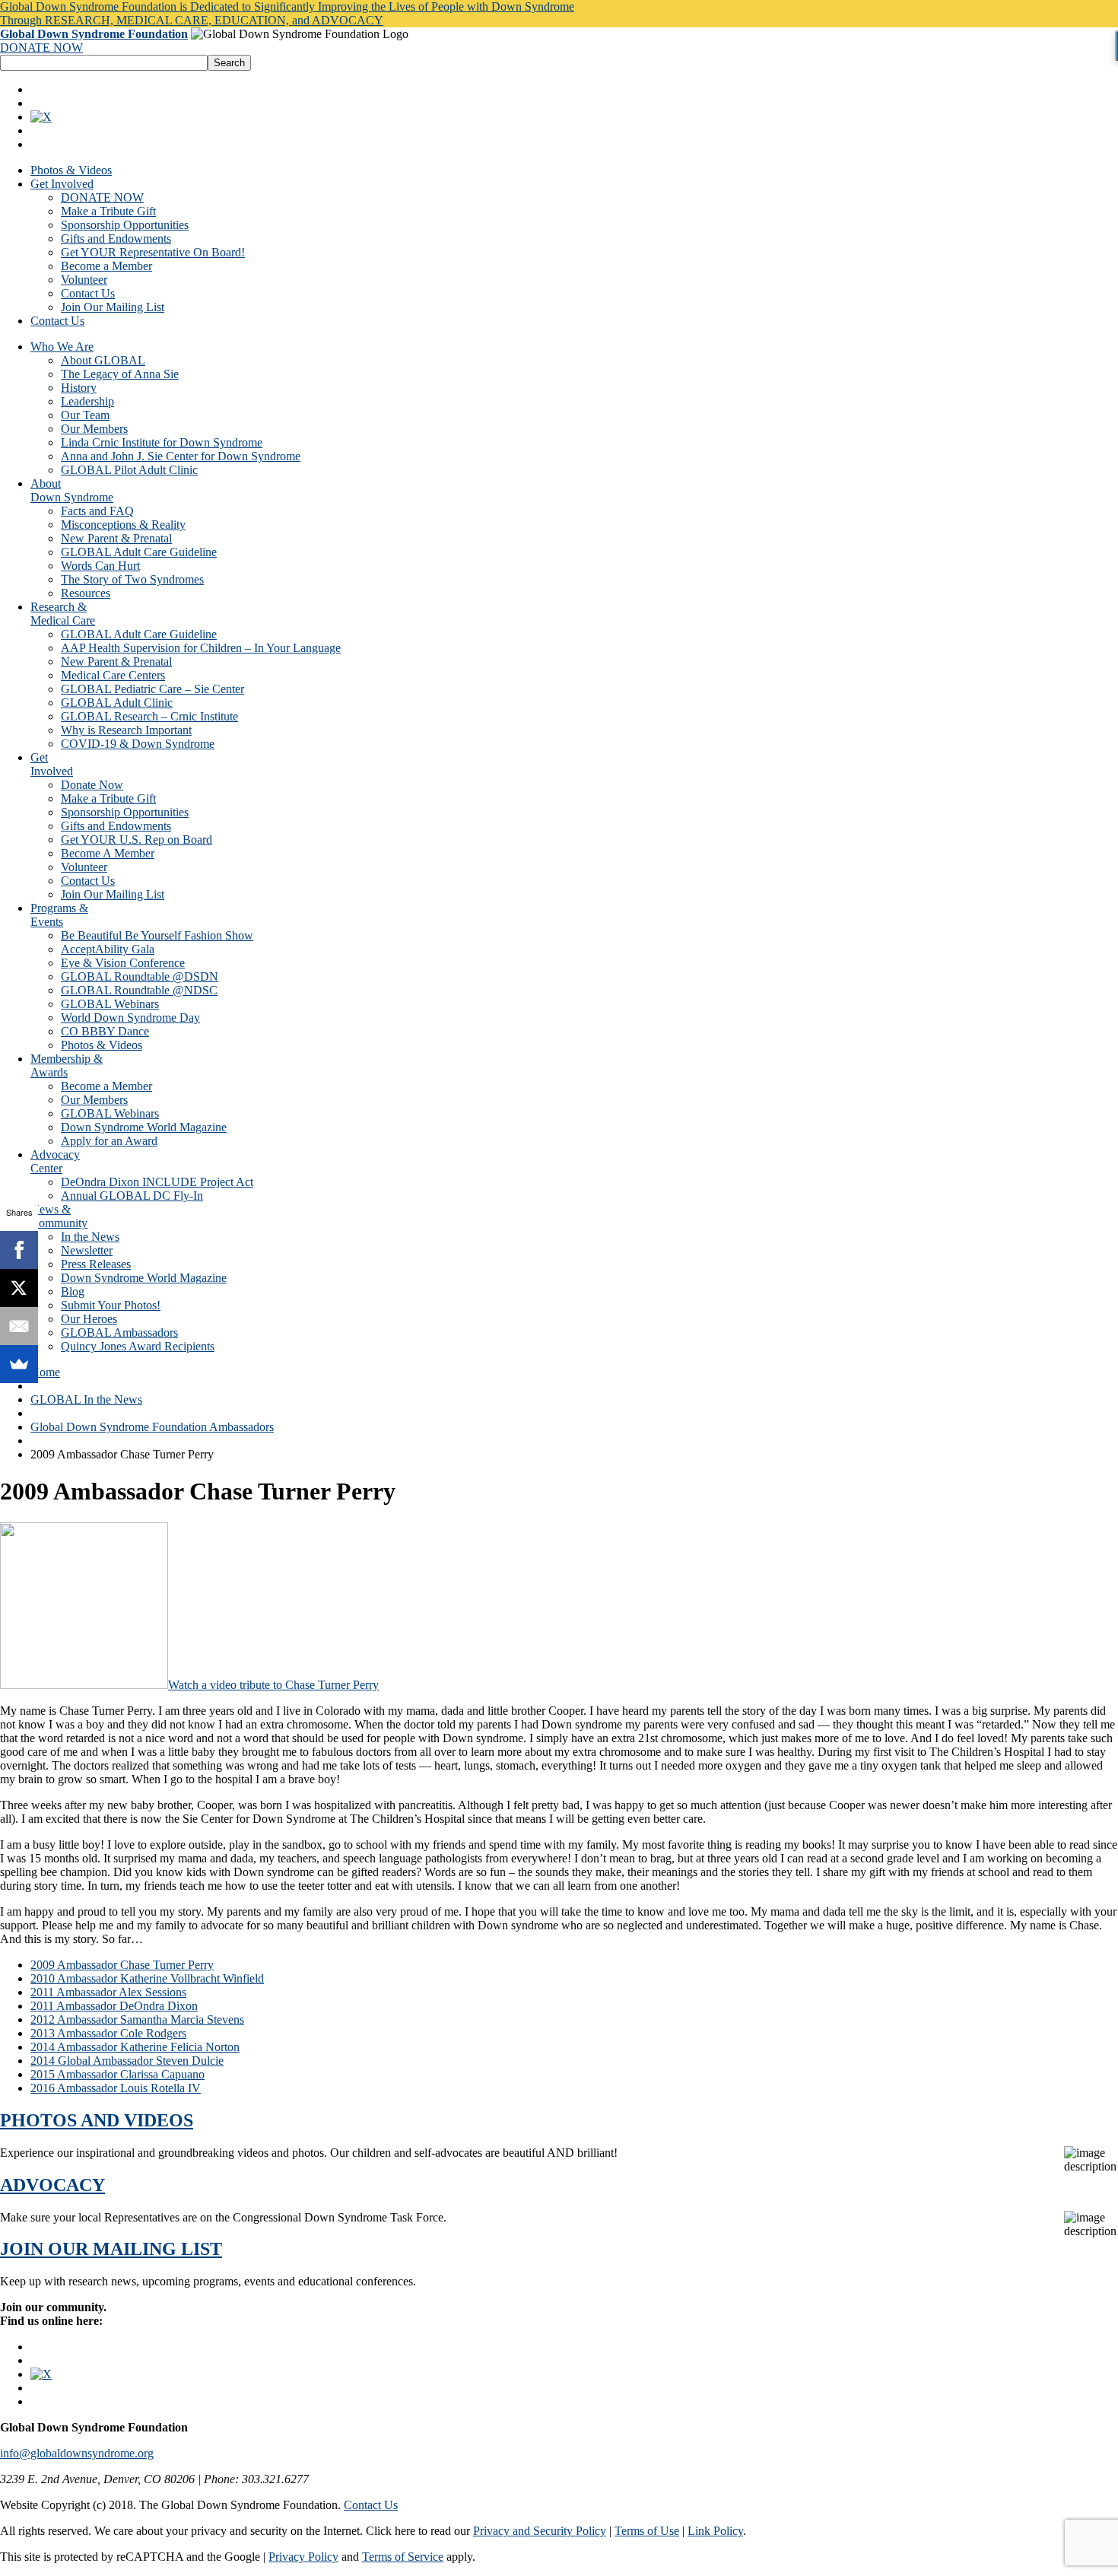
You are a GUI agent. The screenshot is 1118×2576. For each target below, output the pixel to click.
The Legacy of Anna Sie (120, 374)
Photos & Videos (71, 170)
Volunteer (84, 280)
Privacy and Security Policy (540, 2531)
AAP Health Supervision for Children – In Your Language (201, 648)
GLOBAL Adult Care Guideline (139, 552)
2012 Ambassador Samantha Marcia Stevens (137, 2019)
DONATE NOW (41, 48)
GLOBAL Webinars (110, 1004)
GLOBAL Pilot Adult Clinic (129, 470)
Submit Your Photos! (111, 1305)
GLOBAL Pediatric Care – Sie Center (152, 689)
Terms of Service (403, 2557)
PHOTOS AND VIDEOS (97, 2120)
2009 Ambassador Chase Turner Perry (122, 1965)
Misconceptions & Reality (123, 525)
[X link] (41, 117)
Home (45, 1372)
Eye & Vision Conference (123, 963)
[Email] (19, 1326)
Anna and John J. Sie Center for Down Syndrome (181, 456)
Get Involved (62, 184)
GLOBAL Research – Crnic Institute (149, 716)
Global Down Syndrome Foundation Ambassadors (152, 1427)
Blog (73, 1291)
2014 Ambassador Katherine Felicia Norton (135, 2047)
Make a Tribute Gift (108, 211)
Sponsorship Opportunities (125, 225)
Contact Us (88, 293)
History (79, 388)
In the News (90, 1237)
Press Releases (96, 1264)
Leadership (87, 401)
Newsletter (87, 1250)
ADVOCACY (52, 2185)
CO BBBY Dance (105, 1031)
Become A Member (108, 853)
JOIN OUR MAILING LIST (111, 2249)
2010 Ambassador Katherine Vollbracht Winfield (147, 1978)
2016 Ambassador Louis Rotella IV (116, 2088)
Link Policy (715, 2531)
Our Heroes (89, 1319)
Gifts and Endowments (116, 239)
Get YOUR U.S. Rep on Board (137, 840)
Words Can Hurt (100, 566)
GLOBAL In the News (86, 1399)
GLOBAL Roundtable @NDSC (139, 990)
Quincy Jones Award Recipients (138, 1346)
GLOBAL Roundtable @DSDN (140, 976)
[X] (19, 1288)
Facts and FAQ (97, 511)
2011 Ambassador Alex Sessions (108, 1992)
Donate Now (92, 785)
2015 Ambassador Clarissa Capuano (118, 2074)
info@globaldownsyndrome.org (77, 2453)
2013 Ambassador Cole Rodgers (108, 2033)
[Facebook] (19, 1250)
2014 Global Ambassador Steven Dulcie (127, 2061)
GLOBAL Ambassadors (119, 1333)
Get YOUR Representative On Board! (153, 252)
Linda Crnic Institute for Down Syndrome (162, 442)
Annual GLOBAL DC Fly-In (132, 1196)
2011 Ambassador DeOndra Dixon (114, 2006)
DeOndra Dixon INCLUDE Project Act (157, 1182)
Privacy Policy (303, 2557)
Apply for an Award (109, 1141)
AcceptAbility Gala (108, 949)
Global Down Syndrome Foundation (94, 34)
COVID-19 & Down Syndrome (138, 744)
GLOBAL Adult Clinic (117, 703)
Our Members (94, 429)
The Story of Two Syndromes (132, 579)
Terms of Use (647, 2531)
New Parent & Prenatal (116, 538)
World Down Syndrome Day (130, 1018)
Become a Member (106, 266)
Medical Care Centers (113, 675)
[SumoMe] (19, 1364)
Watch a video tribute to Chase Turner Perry (273, 1685)
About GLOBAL (103, 360)
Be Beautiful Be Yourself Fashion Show (157, 935)
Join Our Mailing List (113, 307)
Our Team (85, 415)
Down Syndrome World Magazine (144, 1127)
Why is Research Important (126, 730)
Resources (86, 593)
